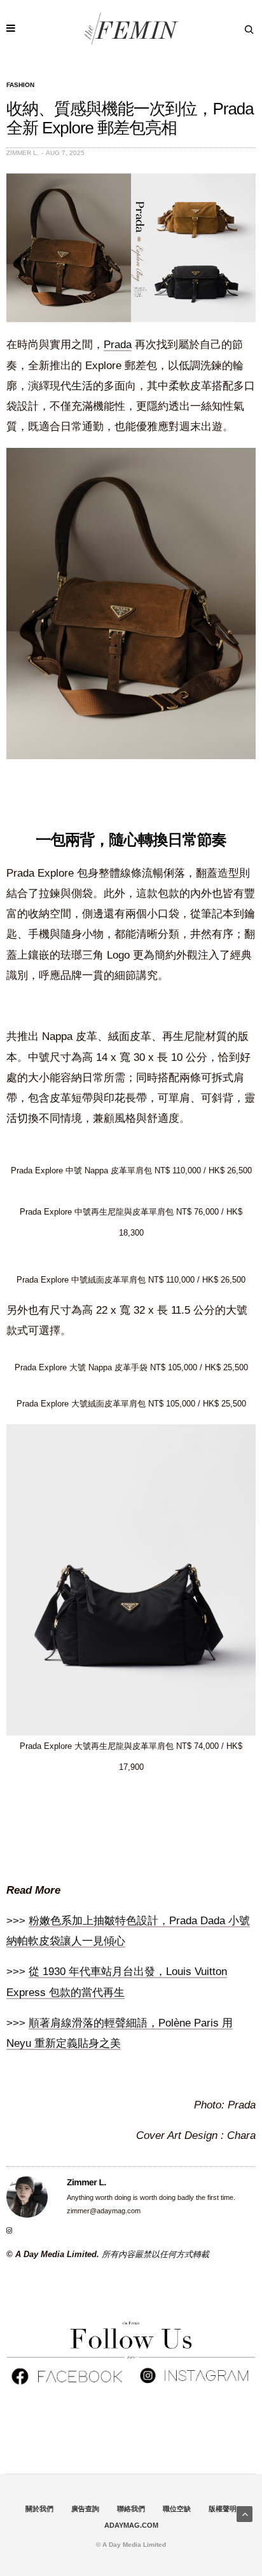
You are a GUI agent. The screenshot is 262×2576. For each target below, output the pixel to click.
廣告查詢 (85, 2509)
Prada (118, 345)
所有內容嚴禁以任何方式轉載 (155, 2254)
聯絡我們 (131, 2509)
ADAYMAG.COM (131, 2525)
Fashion (20, 85)
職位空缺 (177, 2509)
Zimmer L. (23, 153)
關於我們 (39, 2509)
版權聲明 (223, 2509)
